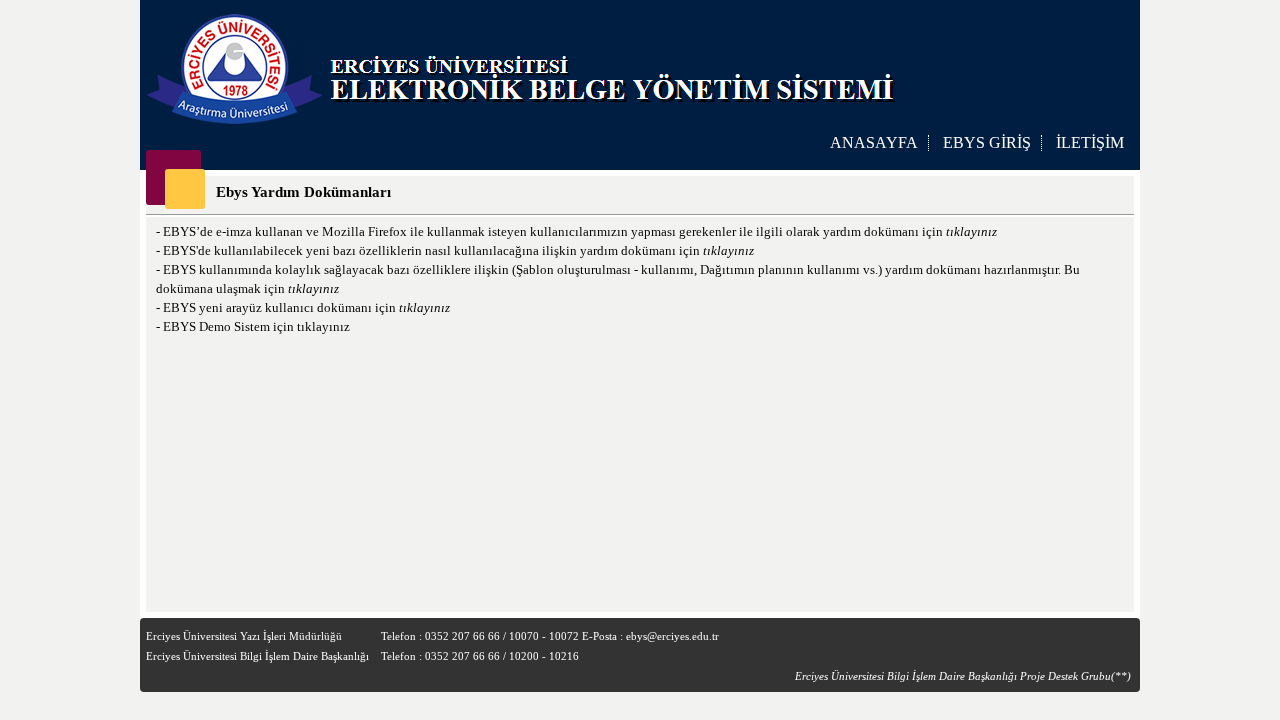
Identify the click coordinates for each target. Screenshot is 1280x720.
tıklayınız (971, 231)
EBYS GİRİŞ (987, 142)
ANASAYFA (874, 142)
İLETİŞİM (1090, 142)
